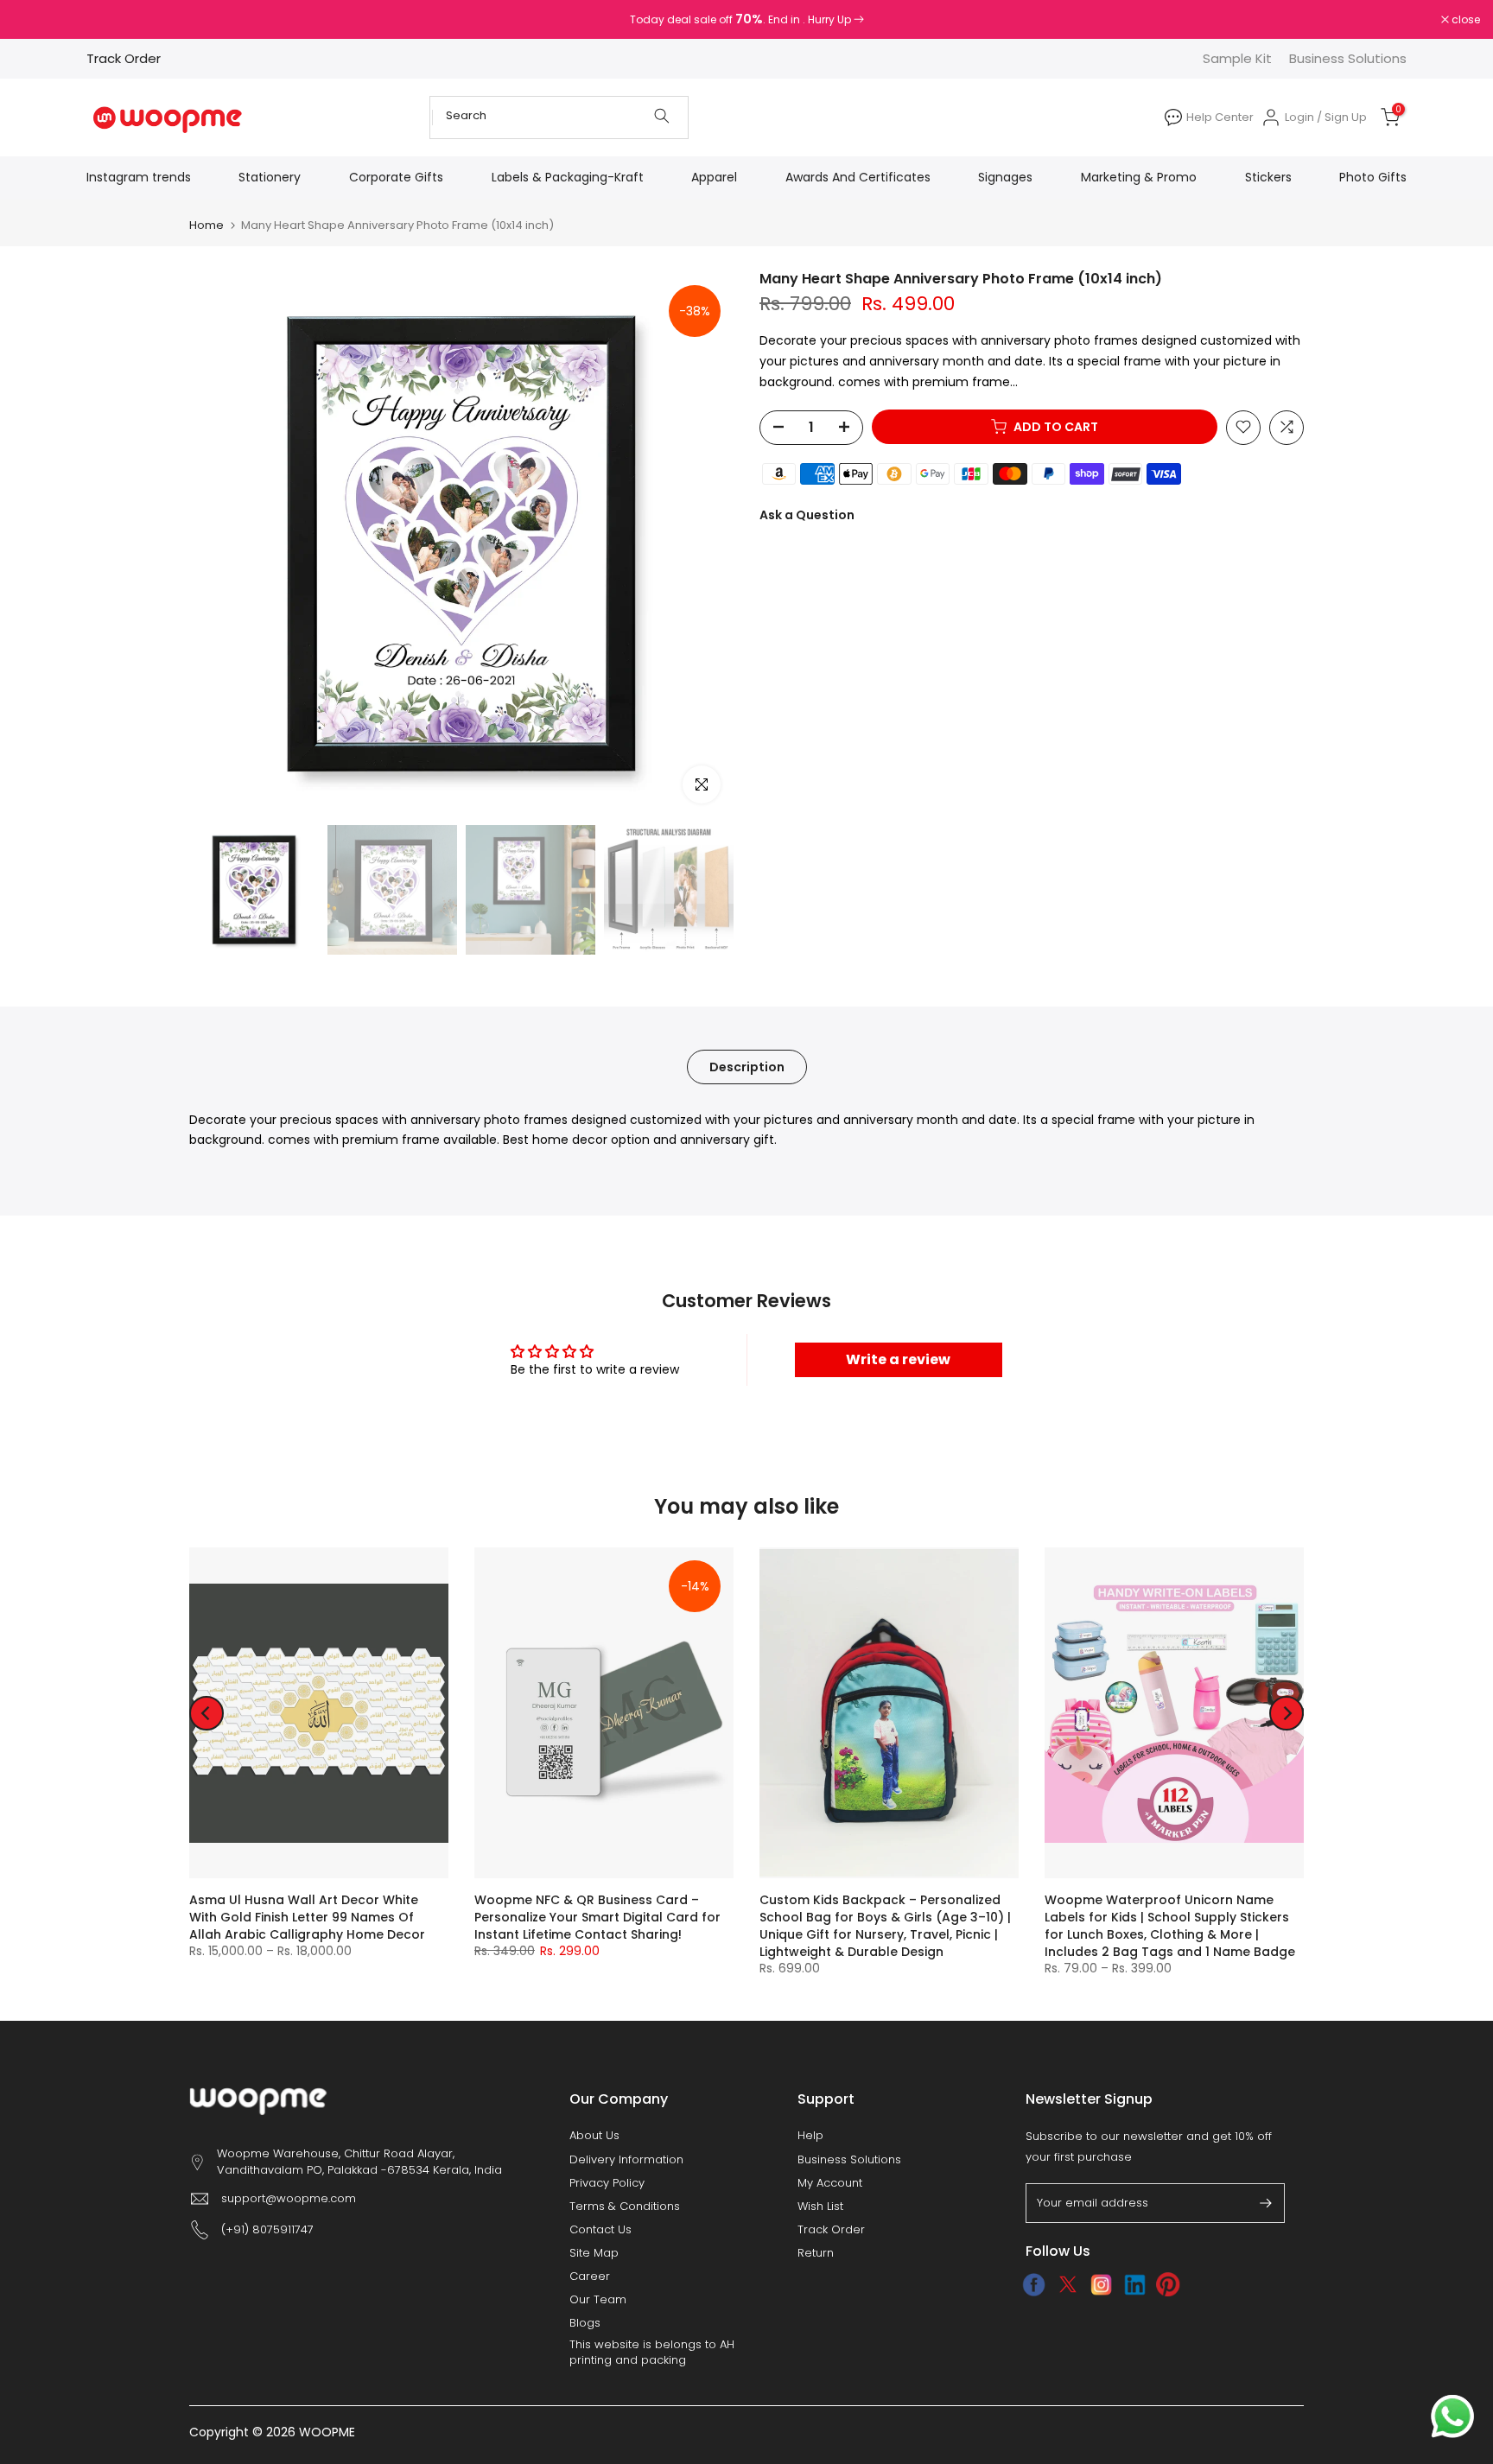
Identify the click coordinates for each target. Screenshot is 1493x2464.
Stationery (270, 177)
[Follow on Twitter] (1067, 2284)
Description (747, 1066)
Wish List (820, 2207)
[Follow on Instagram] (1101, 2284)
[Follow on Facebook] (1034, 2284)
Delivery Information (626, 2160)
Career (590, 2277)
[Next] (1287, 1713)
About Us (594, 2136)
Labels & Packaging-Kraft (568, 177)
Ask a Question (807, 514)
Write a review (898, 1359)
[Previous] (206, 1713)
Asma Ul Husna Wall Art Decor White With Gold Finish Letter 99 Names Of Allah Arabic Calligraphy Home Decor (307, 1918)
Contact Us (600, 2230)
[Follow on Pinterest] (1169, 2284)
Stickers (1268, 177)
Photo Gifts (1373, 177)
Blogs (585, 2323)
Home (206, 225)
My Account (830, 2183)
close (36, 20)
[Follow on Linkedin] (1135, 2284)
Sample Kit (1237, 58)
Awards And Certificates (858, 177)
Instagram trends (139, 177)
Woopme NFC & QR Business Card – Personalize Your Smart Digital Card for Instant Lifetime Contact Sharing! (597, 1918)
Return (816, 2253)
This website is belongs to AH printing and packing (652, 2353)
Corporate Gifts (396, 177)
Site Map (594, 2253)
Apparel (714, 177)
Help (810, 2136)
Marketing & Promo (1139, 177)
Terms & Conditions (625, 2207)
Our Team (598, 2300)
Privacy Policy (607, 2183)
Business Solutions (1348, 58)
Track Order (124, 58)
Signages (1005, 177)
